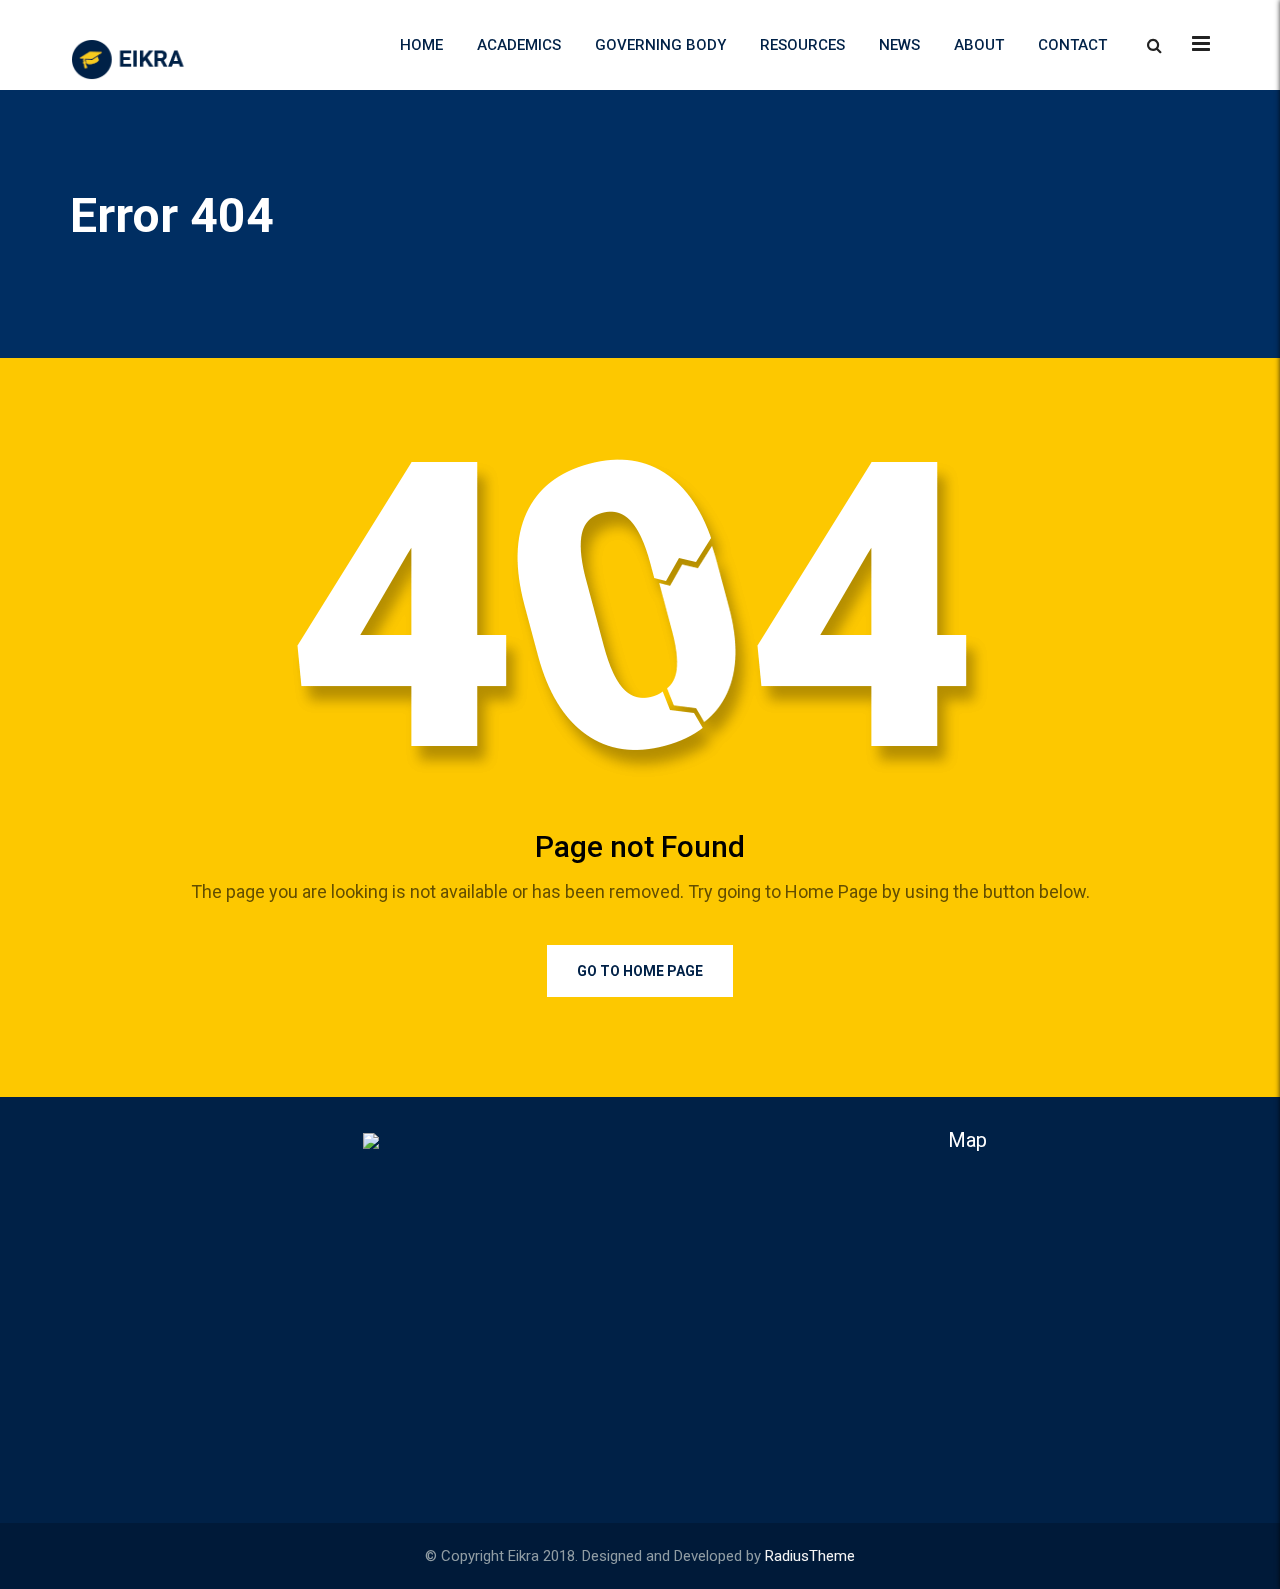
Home (421, 45)
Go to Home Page (640, 971)
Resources (802, 45)
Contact (1072, 45)
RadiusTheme (810, 1556)
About (979, 45)
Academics (519, 45)
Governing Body (660, 45)
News (899, 45)
